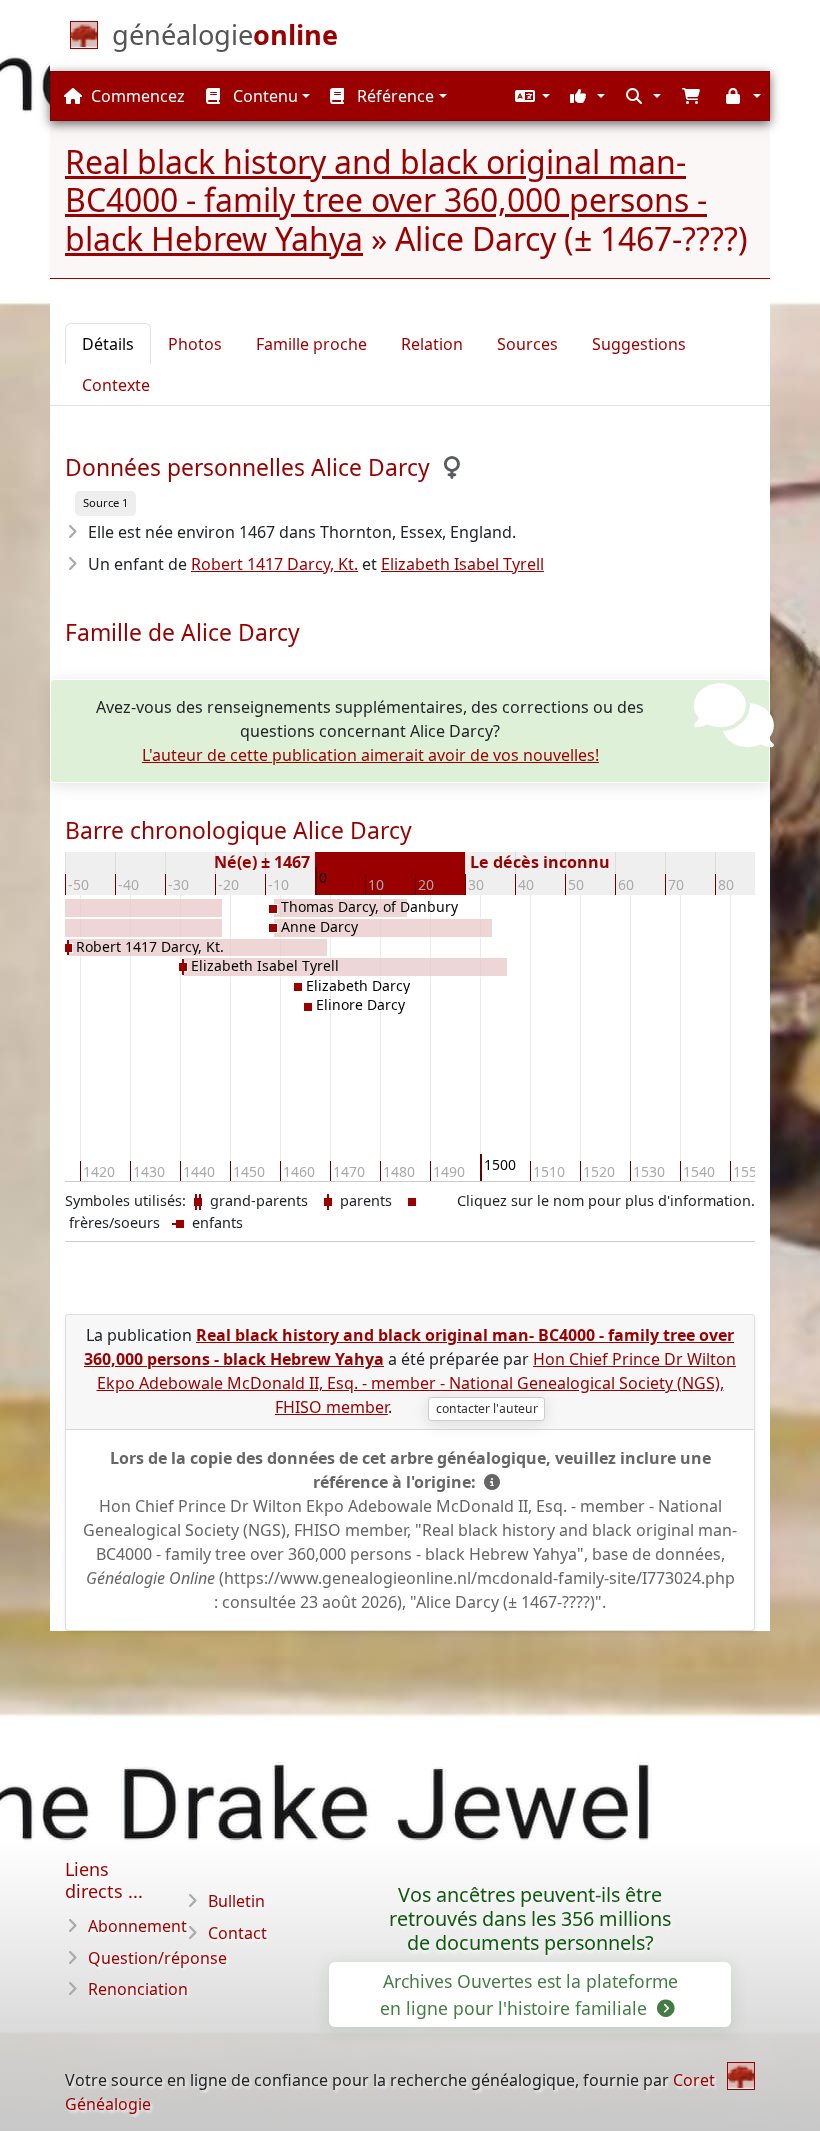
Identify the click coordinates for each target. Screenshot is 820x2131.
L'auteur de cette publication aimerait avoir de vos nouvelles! (370, 755)
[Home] (741, 2076)
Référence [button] (393, 96)
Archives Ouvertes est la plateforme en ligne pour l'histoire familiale (529, 1994)
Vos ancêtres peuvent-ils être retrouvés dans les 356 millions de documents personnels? (530, 1918)
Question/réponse (157, 1958)
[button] (530, 96)
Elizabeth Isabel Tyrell (462, 564)
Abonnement (137, 1926)
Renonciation (138, 1989)
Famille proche (311, 344)
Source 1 (105, 502)
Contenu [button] (263, 96)
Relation (432, 344)
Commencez (136, 96)
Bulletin (236, 1901)
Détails (108, 344)
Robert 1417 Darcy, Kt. (274, 564)
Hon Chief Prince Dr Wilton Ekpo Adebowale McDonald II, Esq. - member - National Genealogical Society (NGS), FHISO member (417, 1383)
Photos (195, 344)
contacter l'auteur (487, 1408)
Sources (527, 344)
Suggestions (639, 344)
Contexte (116, 385)
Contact (237, 1933)
